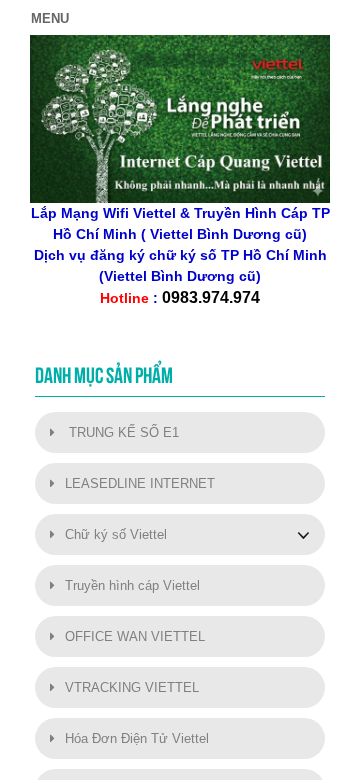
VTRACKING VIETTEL (132, 687)
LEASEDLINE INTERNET (140, 483)
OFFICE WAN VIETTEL (135, 636)
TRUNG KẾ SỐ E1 (122, 432)
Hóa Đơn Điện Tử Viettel (137, 738)
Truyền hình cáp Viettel (132, 585)
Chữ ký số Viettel (116, 534)
